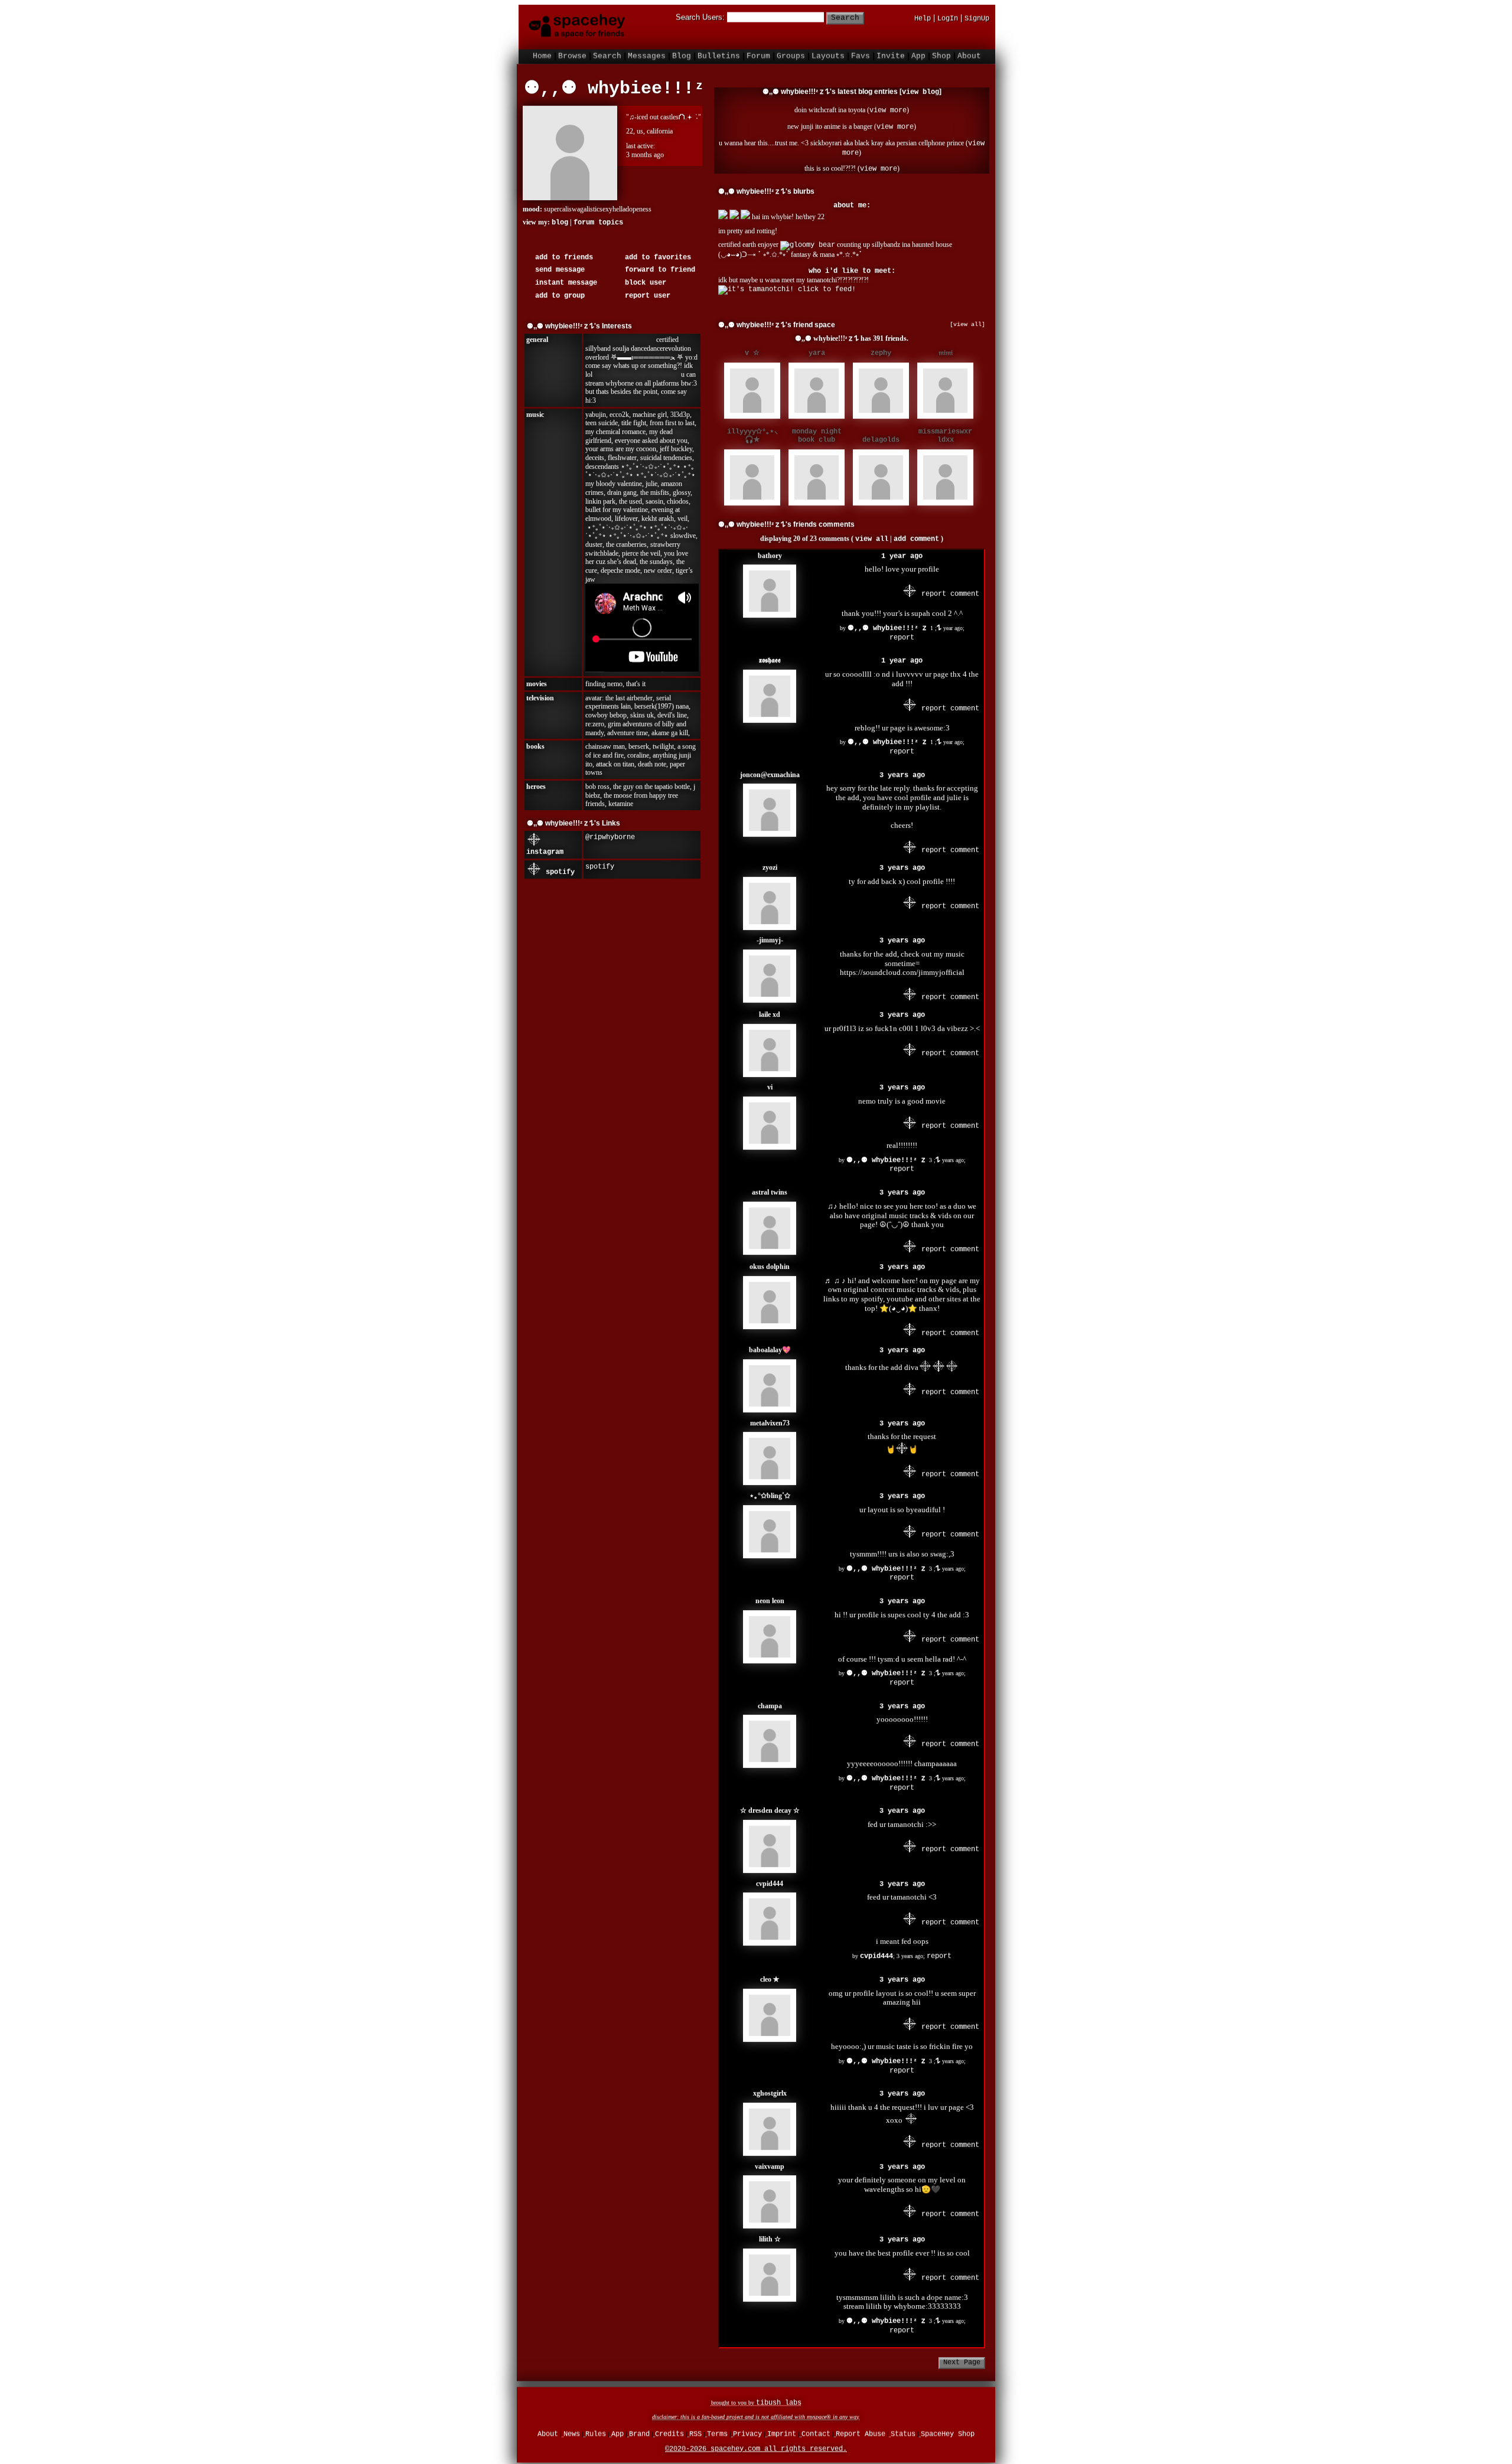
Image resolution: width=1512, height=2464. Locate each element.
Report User (646, 291)
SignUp (977, 16)
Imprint (782, 2432)
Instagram (545, 847)
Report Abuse (861, 2432)
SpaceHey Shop (948, 2432)
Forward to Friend (658, 265)
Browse (572, 53)
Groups (791, 53)
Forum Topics (598, 217)
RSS (695, 2432)
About (969, 53)
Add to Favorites (656, 252)
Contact (816, 2432)
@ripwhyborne (610, 832)
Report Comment (948, 589)
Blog (682, 53)
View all (872, 534)
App (918, 53)
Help (923, 16)
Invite (891, 53)
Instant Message (564, 278)
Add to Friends (562, 252)
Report (902, 632)
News (572, 2432)
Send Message (558, 265)
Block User (643, 278)
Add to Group (558, 291)
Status (903, 2432)
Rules (596, 2432)
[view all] (967, 319)
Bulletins (719, 53)
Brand (639, 2432)
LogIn (948, 16)
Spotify (558, 867)
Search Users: (700, 14)
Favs (861, 53)
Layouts (828, 53)
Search (845, 15)
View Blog (920, 87)
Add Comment (916, 534)
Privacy (747, 2432)
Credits (669, 2432)
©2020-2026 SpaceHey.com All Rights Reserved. (756, 2446)
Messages (647, 53)
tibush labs (779, 2400)
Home (542, 53)
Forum (758, 53)
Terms (717, 2432)
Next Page (962, 2357)
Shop (941, 53)
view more (888, 105)
